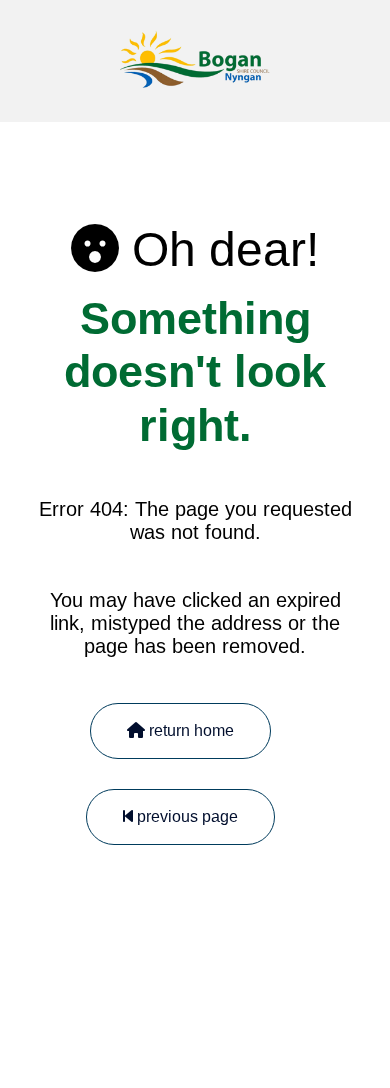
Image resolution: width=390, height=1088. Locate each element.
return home (189, 730)
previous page (185, 816)
